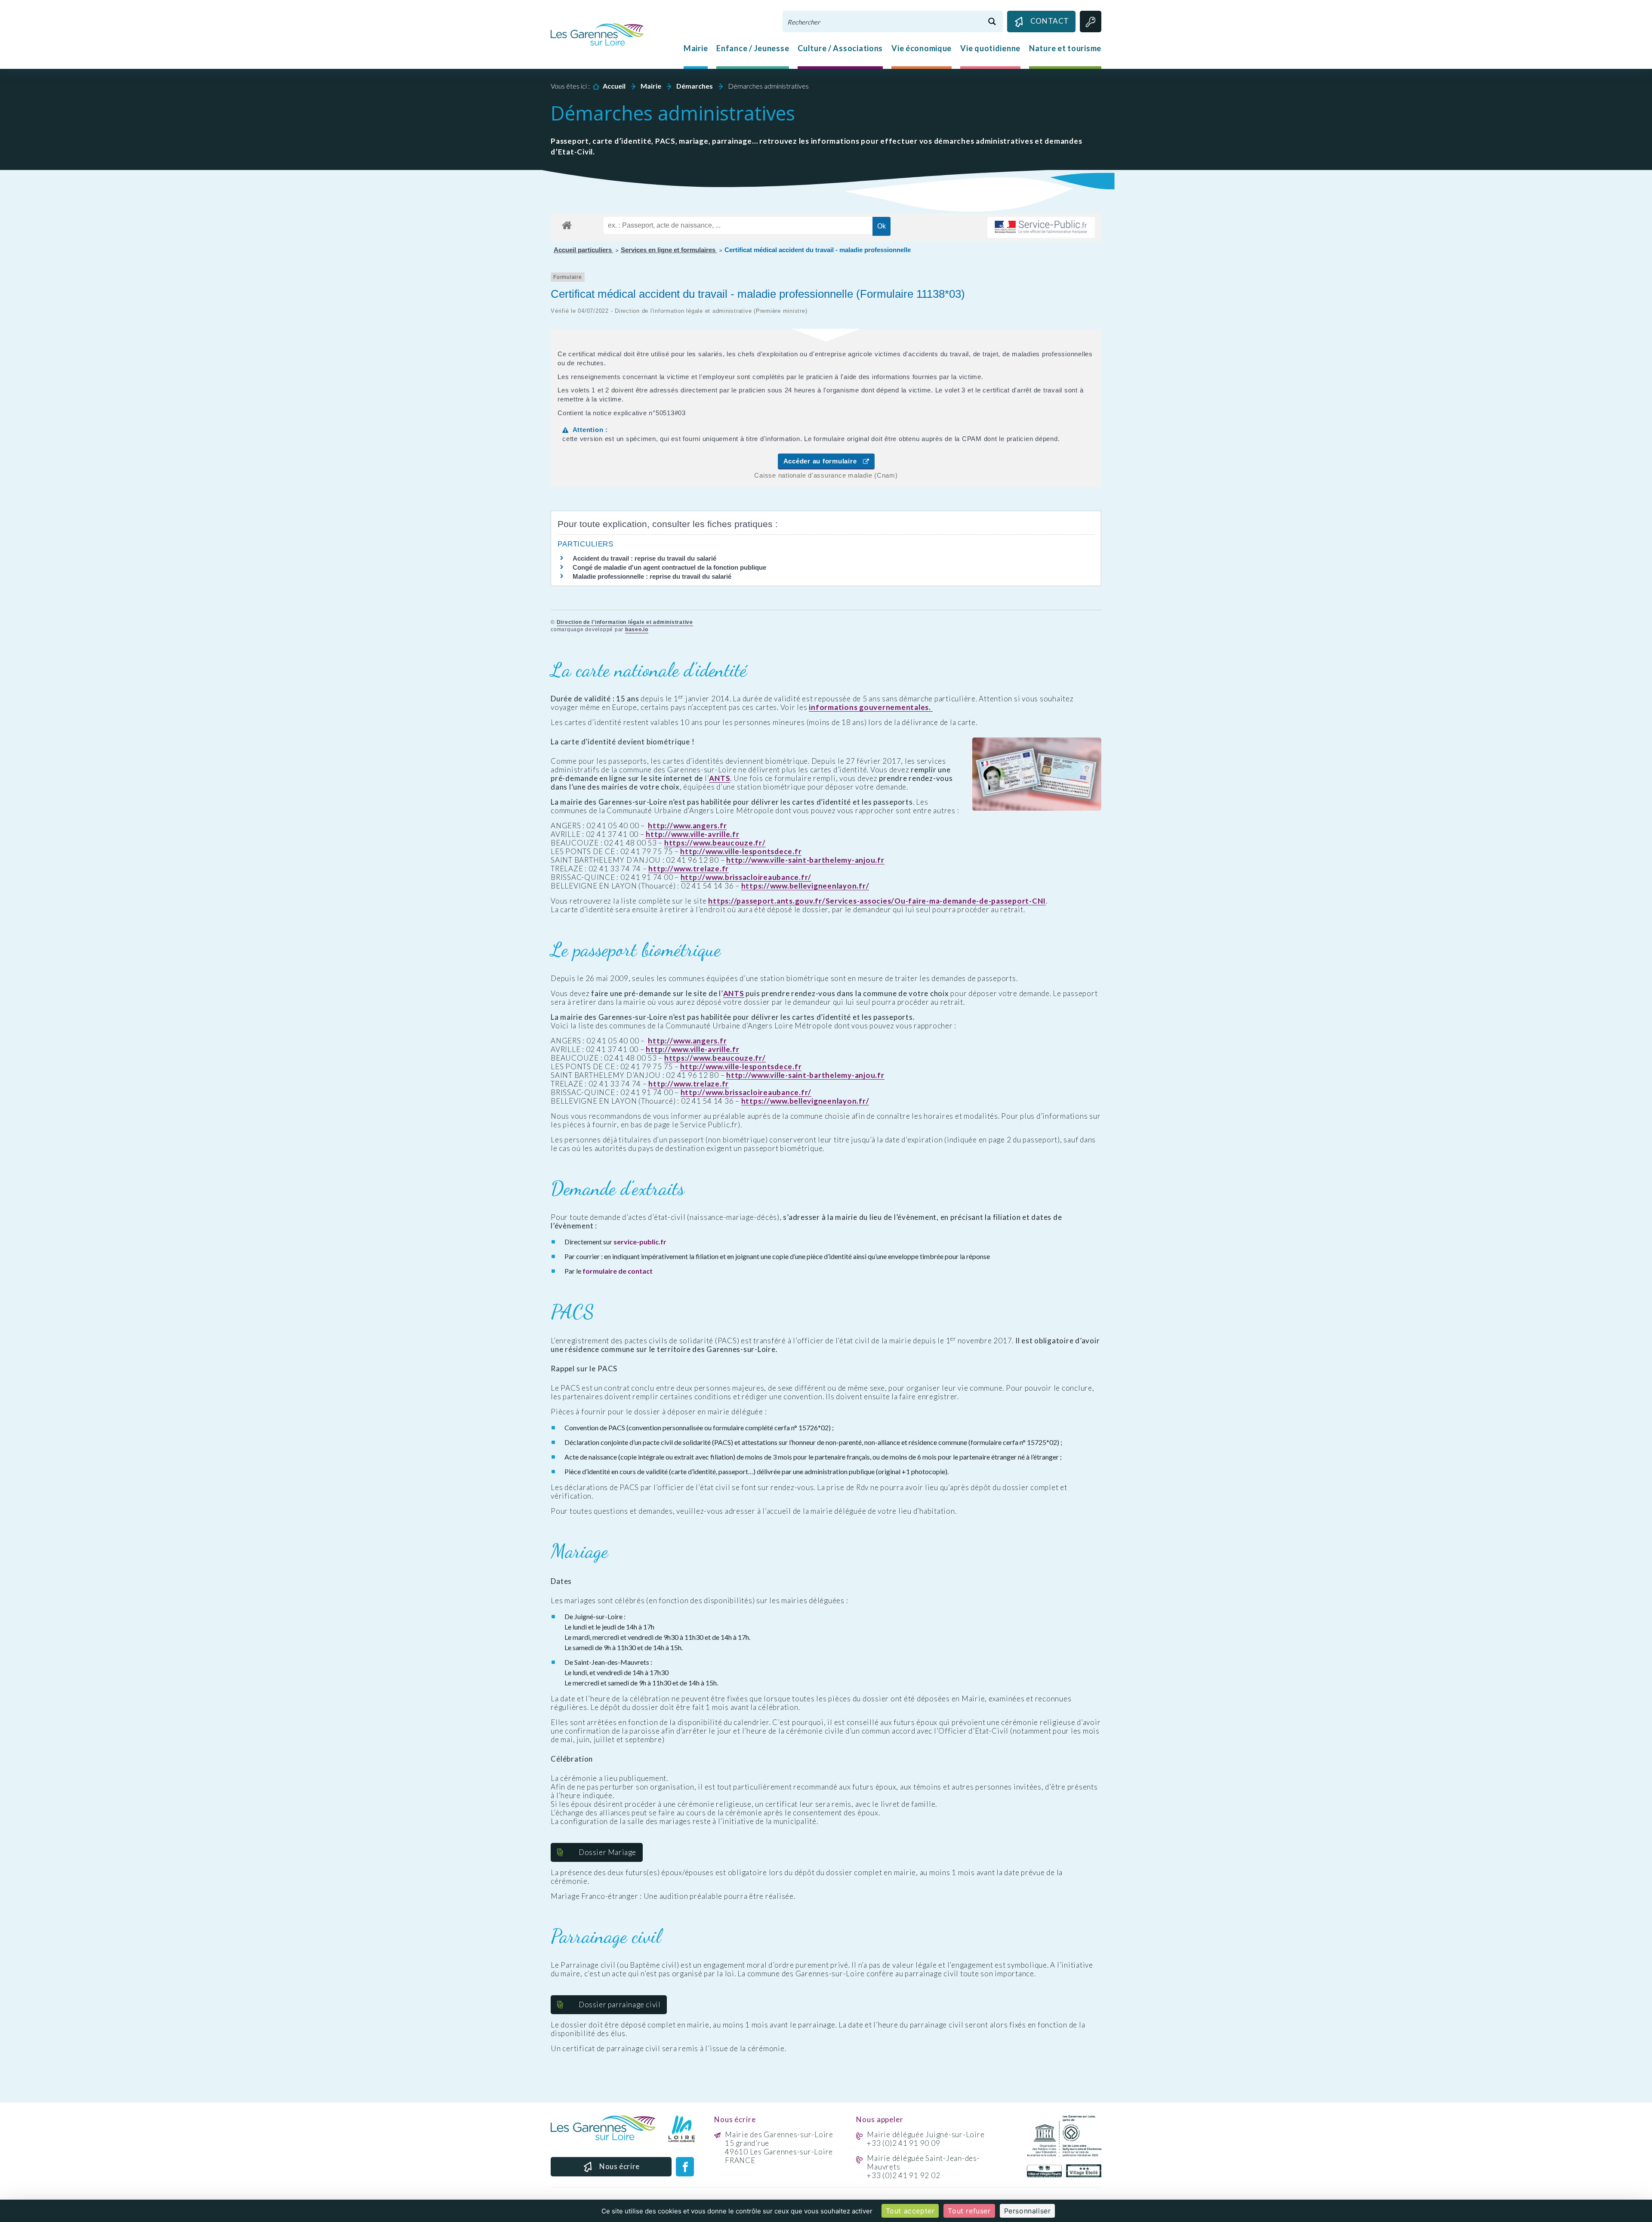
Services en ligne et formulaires (669, 250)
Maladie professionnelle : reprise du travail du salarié (652, 576)
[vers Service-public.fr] (1041, 227)
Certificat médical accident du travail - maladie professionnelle (818, 250)
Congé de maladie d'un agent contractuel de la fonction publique (669, 567)
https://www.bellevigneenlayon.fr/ (805, 886)
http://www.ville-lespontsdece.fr (741, 852)
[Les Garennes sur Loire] (597, 34)
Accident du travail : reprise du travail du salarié (644, 558)
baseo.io (637, 630)
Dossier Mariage (607, 1852)
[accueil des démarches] (567, 224)
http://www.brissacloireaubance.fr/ (746, 877)
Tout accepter (910, 2211)
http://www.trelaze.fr (689, 869)
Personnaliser (1028, 2211)
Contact (1050, 21)
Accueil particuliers (584, 250)
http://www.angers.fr (687, 826)
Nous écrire (619, 2166)
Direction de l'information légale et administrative (625, 622)
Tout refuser (969, 2211)
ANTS (720, 778)
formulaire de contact (618, 1271)
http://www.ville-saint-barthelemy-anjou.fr (805, 860)
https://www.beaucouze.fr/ (715, 843)
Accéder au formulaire (823, 461)
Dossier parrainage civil (619, 2004)
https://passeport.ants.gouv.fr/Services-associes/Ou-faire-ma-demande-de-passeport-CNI (877, 901)
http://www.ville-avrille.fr (692, 834)
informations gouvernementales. (871, 707)
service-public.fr (640, 1242)
